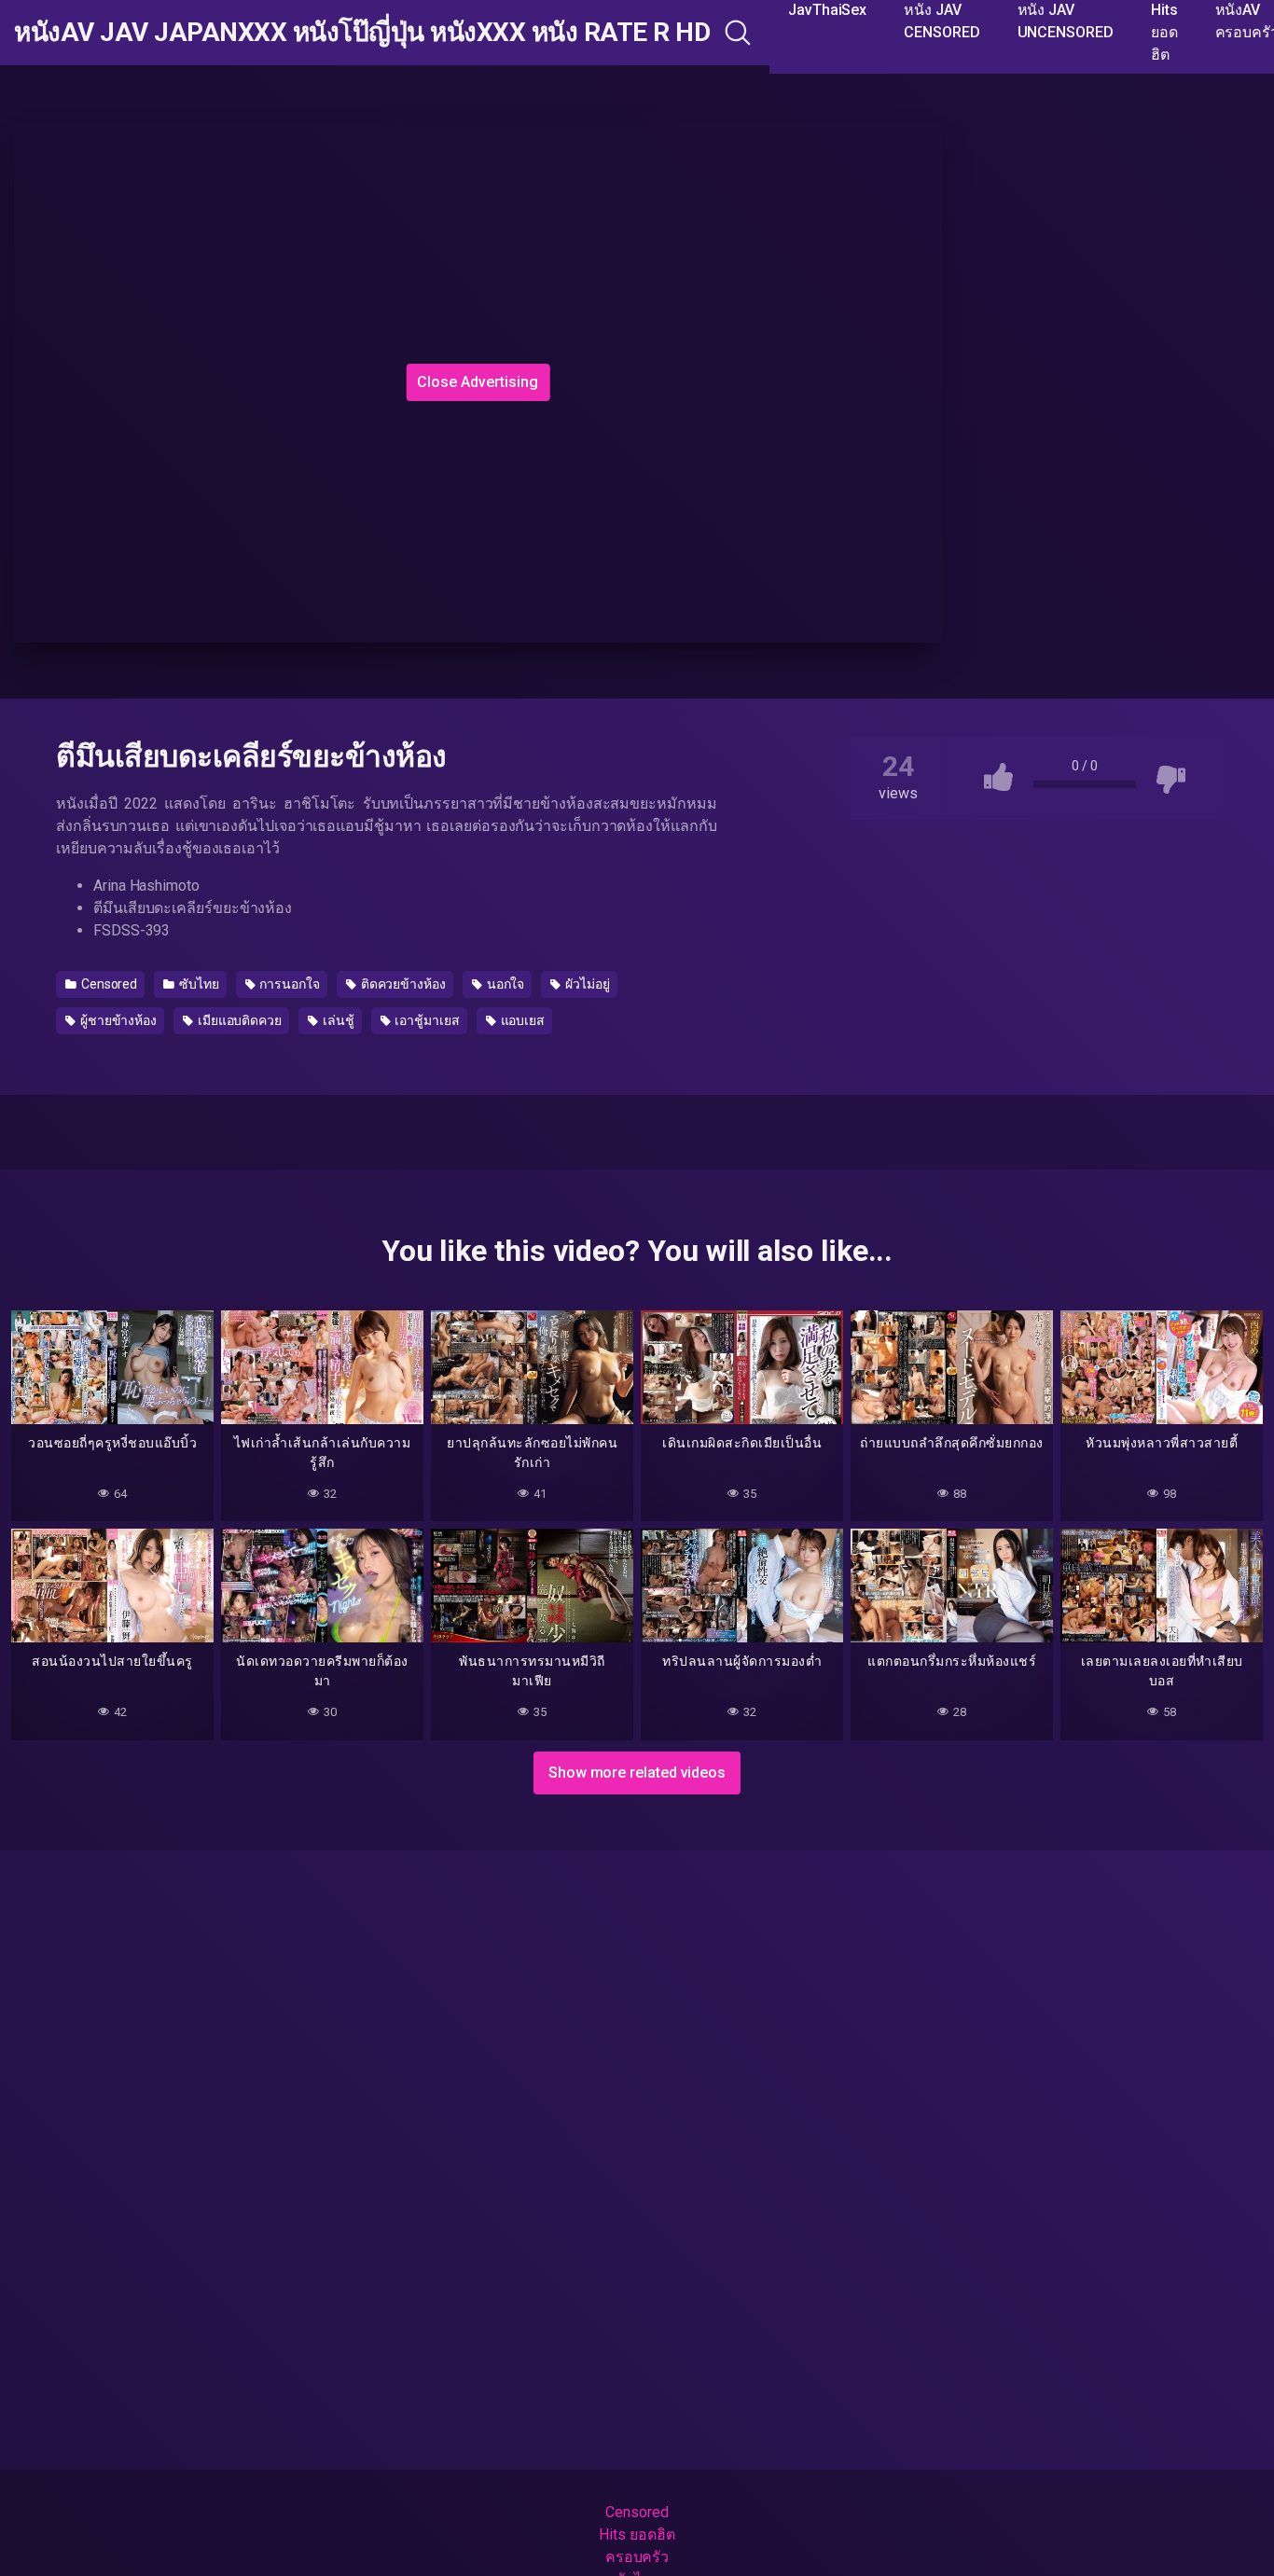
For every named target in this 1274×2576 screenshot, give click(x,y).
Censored (108, 984)
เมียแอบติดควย (238, 1020)
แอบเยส (521, 1020)
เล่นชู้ (337, 1020)
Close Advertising (478, 382)
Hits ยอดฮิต (637, 2534)
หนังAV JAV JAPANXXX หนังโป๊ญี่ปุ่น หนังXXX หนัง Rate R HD (362, 33)
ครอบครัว (637, 2557)
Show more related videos (637, 1773)
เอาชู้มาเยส (425, 1020)
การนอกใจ (289, 984)
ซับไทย (198, 984)
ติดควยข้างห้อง (402, 984)
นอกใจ (505, 984)
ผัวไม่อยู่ (586, 984)
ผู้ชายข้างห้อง (117, 1020)
